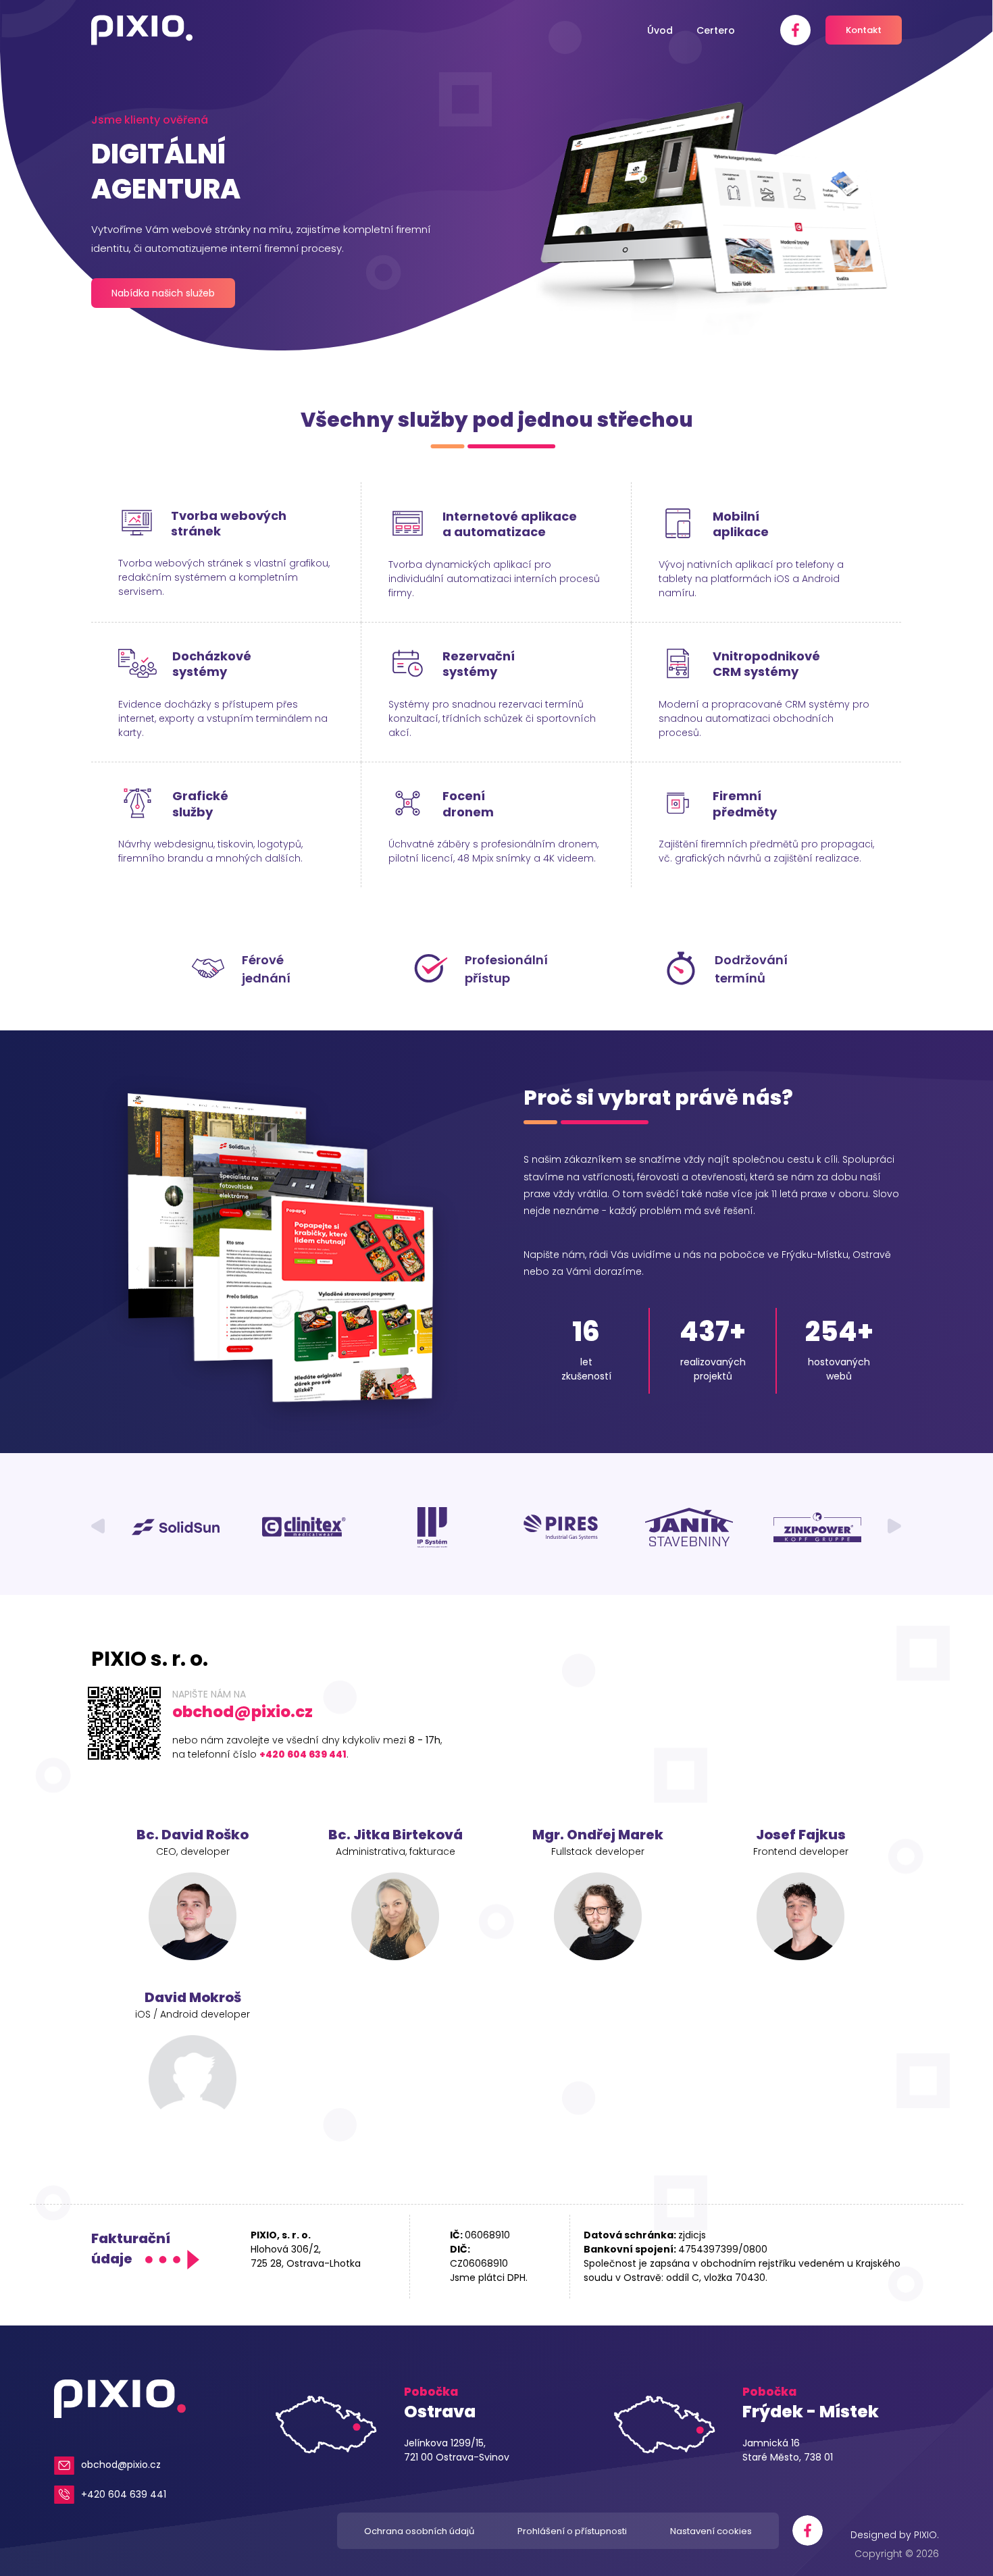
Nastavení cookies (711, 2531)
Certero (716, 30)
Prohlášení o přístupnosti (572, 2531)
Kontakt (864, 30)
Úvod (660, 30)
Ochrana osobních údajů (419, 2531)
